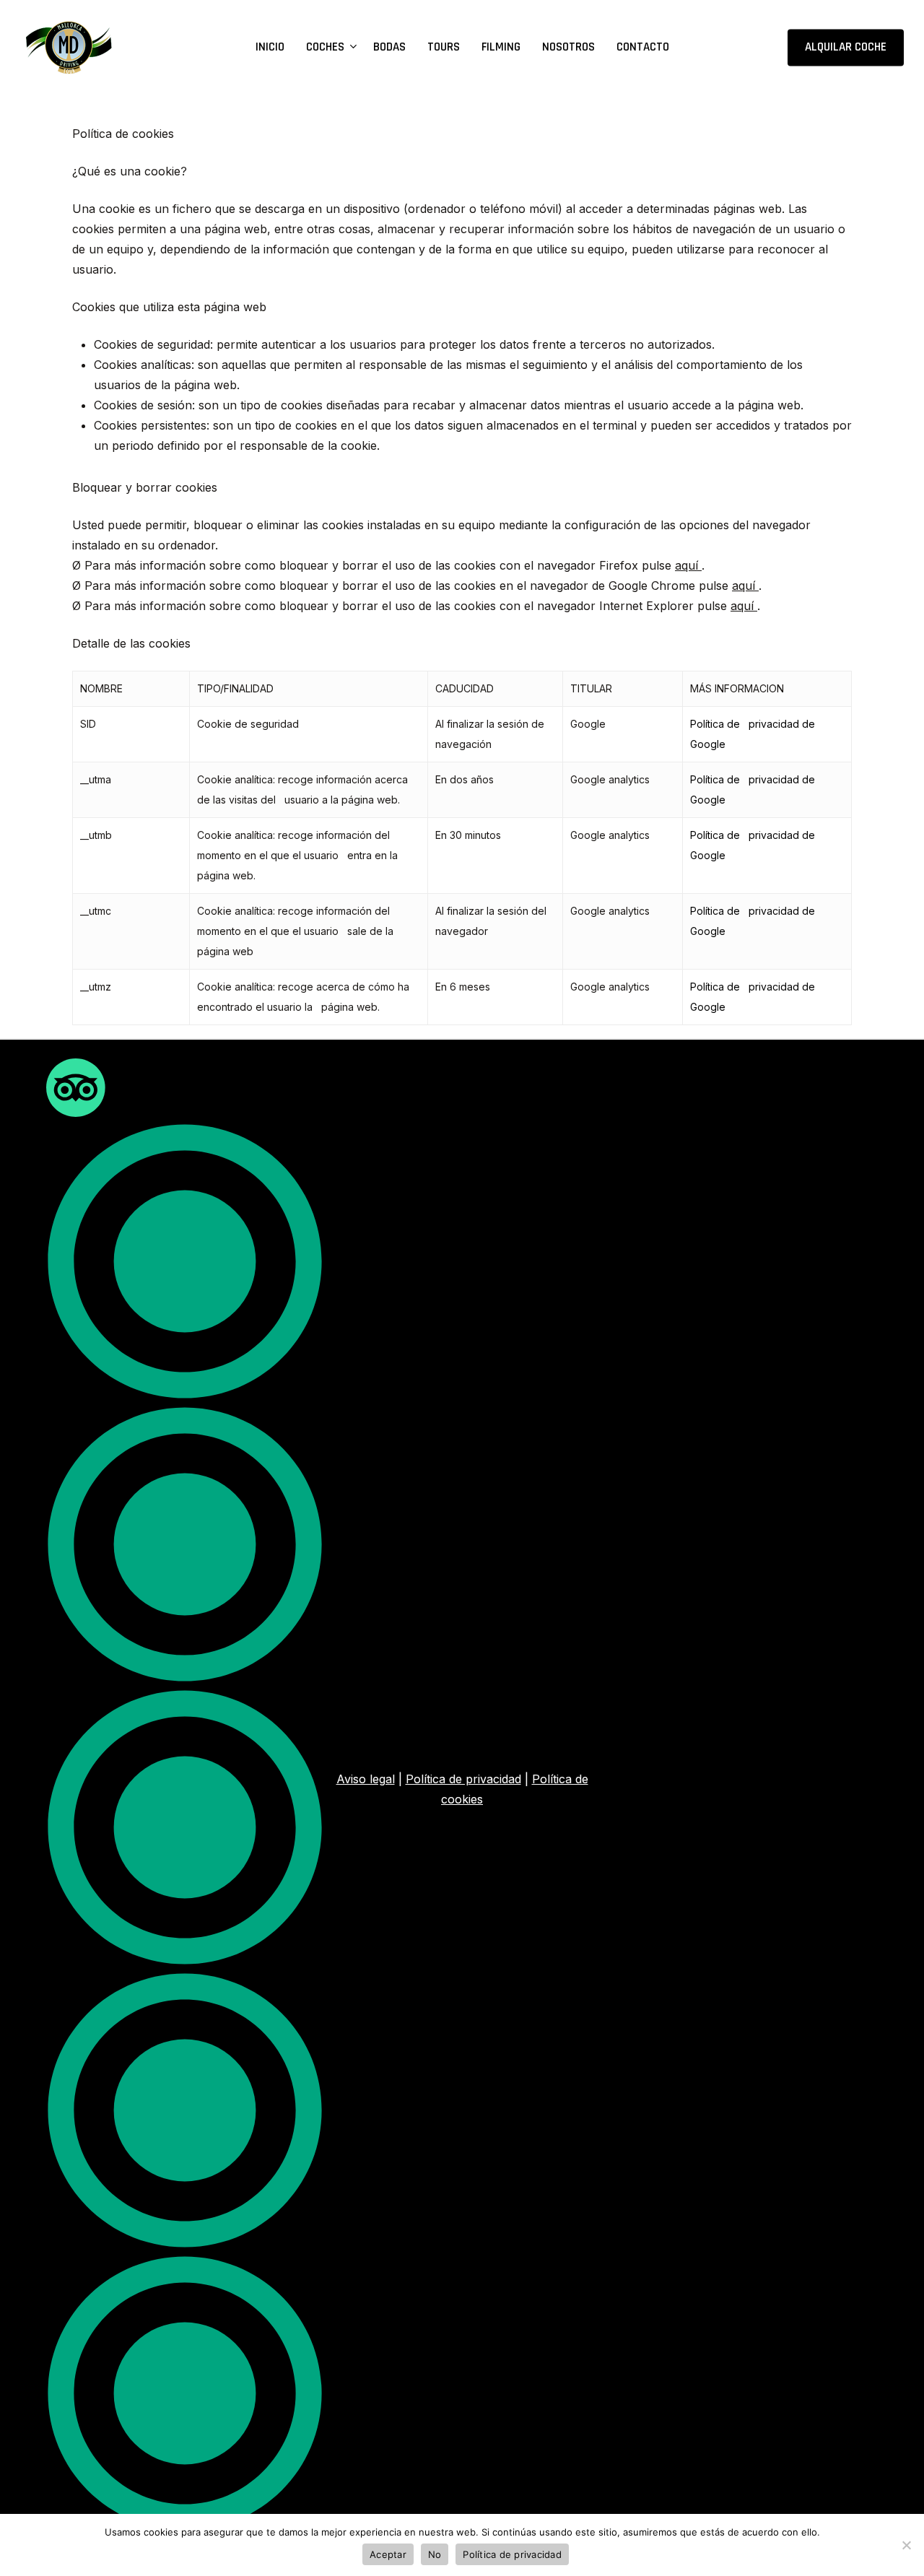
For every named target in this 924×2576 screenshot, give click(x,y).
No (435, 2554)
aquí (688, 565)
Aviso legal (366, 1779)
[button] (185, 1808)
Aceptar (388, 2554)
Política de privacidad (463, 1779)
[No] (906, 2545)
